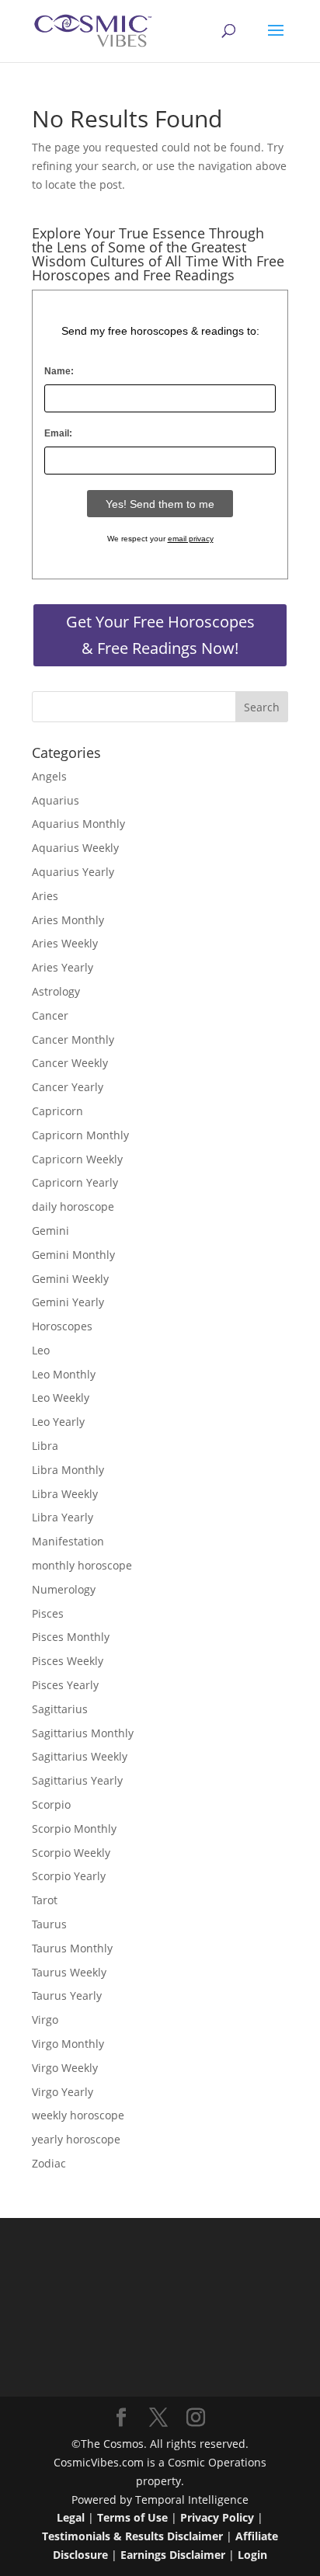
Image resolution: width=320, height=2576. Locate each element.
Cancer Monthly (73, 1039)
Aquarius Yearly (73, 872)
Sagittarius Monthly (83, 1733)
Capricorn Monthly (80, 1135)
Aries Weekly (65, 943)
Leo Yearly (58, 1422)
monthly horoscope (82, 1565)
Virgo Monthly (68, 2044)
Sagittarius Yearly (77, 1780)
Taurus (49, 1924)
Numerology (64, 1589)
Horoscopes (62, 1326)
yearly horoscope (76, 2139)
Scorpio (51, 1804)
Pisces (48, 1613)
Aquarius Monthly (78, 824)
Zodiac (49, 2163)
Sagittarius (60, 1709)
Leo (41, 1350)
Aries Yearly (63, 967)
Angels (49, 776)
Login (252, 2555)
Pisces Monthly (71, 1637)
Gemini (50, 1231)
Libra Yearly (63, 1517)
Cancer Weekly (70, 1063)
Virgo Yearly (63, 2092)
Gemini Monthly (73, 1255)
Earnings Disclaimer (173, 2555)
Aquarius (56, 800)
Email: (58, 433)
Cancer (50, 1015)
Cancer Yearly (68, 1087)
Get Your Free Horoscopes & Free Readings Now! (160, 635)
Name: (59, 371)
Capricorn (57, 1111)
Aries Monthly (68, 920)
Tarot (45, 1900)
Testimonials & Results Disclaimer (132, 2536)
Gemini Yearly (68, 1302)
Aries (45, 896)
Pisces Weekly (68, 1661)
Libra (45, 1446)
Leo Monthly (64, 1374)
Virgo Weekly (65, 2068)
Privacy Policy (217, 2517)
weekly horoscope (78, 2115)
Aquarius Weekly (75, 848)
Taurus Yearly (67, 1995)
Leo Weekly (61, 1398)
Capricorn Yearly (75, 1182)
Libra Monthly (68, 1470)
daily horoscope (73, 1206)
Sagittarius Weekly (80, 1756)
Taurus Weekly (69, 1972)
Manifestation (68, 1541)
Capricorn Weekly (77, 1159)
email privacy (191, 539)
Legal (71, 2517)
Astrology (56, 991)
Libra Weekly (65, 1494)
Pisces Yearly (65, 1685)
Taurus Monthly (72, 1948)
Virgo (45, 2020)
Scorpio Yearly (69, 1876)
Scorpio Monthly (74, 1829)
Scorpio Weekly (71, 1853)
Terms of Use (132, 2517)
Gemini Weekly (70, 1279)
